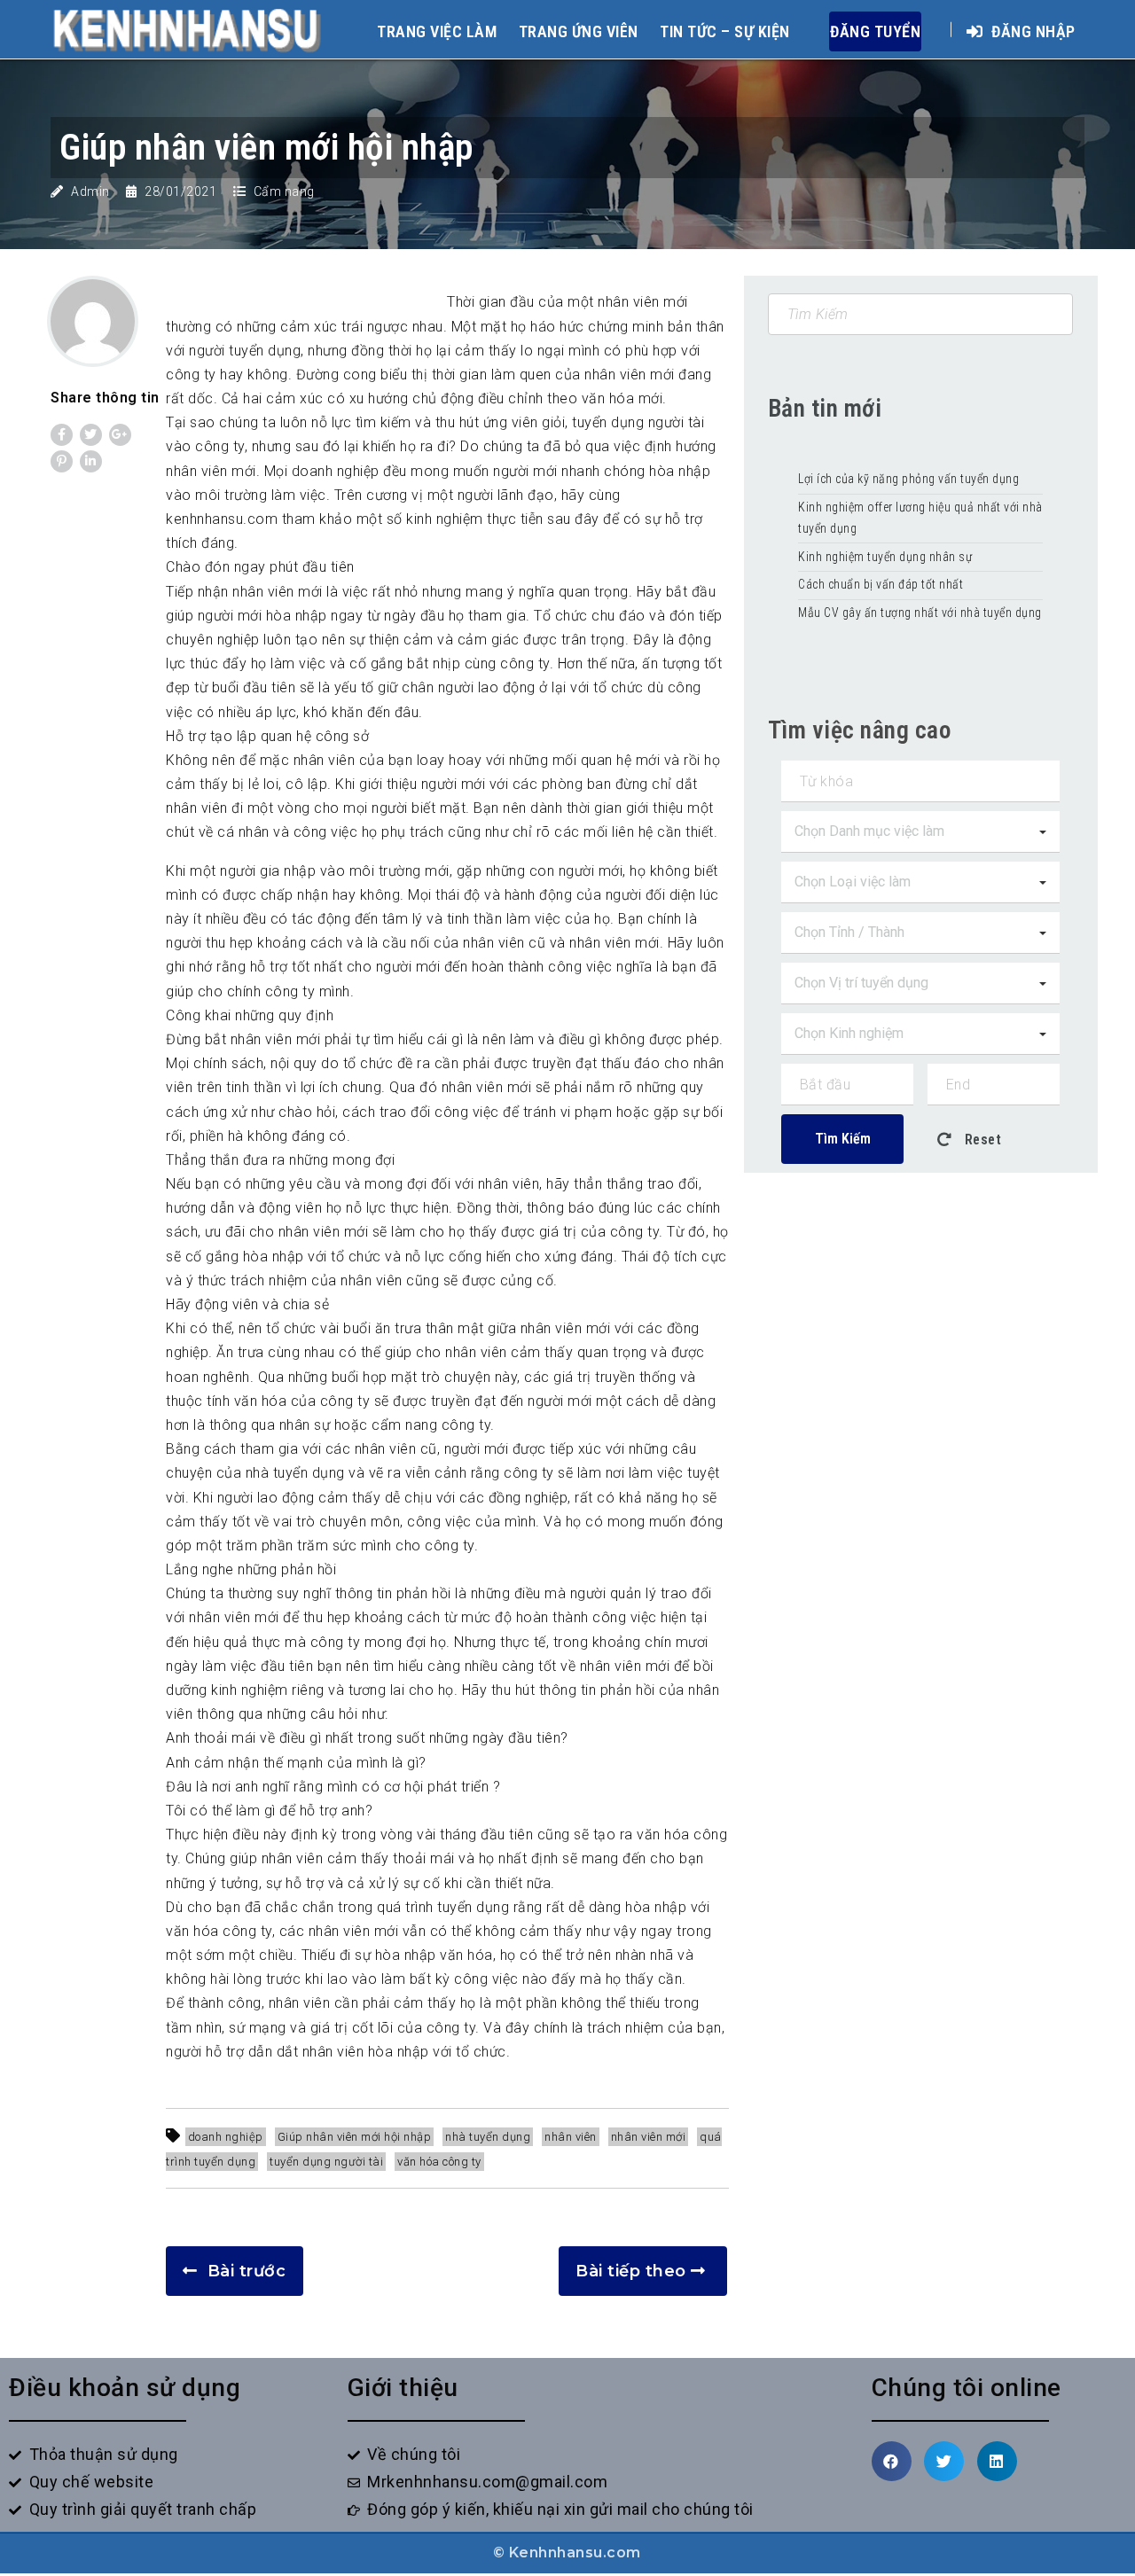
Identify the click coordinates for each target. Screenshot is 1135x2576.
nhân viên (571, 2137)
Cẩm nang (284, 191)
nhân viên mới (649, 2137)
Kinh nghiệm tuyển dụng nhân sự (887, 557)
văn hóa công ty (439, 2162)
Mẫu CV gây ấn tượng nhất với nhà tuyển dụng (920, 613)
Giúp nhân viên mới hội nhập (355, 2137)
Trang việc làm (437, 31)
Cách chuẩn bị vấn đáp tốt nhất (881, 584)
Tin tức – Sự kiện (725, 31)
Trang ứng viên (579, 31)
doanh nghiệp (226, 2137)
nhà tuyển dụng (488, 2137)
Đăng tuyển (875, 31)
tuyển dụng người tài (326, 2162)
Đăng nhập (1032, 31)
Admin (90, 191)
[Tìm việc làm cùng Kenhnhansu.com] (187, 29)
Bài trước (247, 2271)
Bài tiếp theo (631, 2271)
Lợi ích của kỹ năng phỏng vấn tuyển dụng (908, 479)
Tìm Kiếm (843, 1139)
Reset (981, 1140)
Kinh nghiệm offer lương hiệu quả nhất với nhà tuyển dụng (920, 518)
